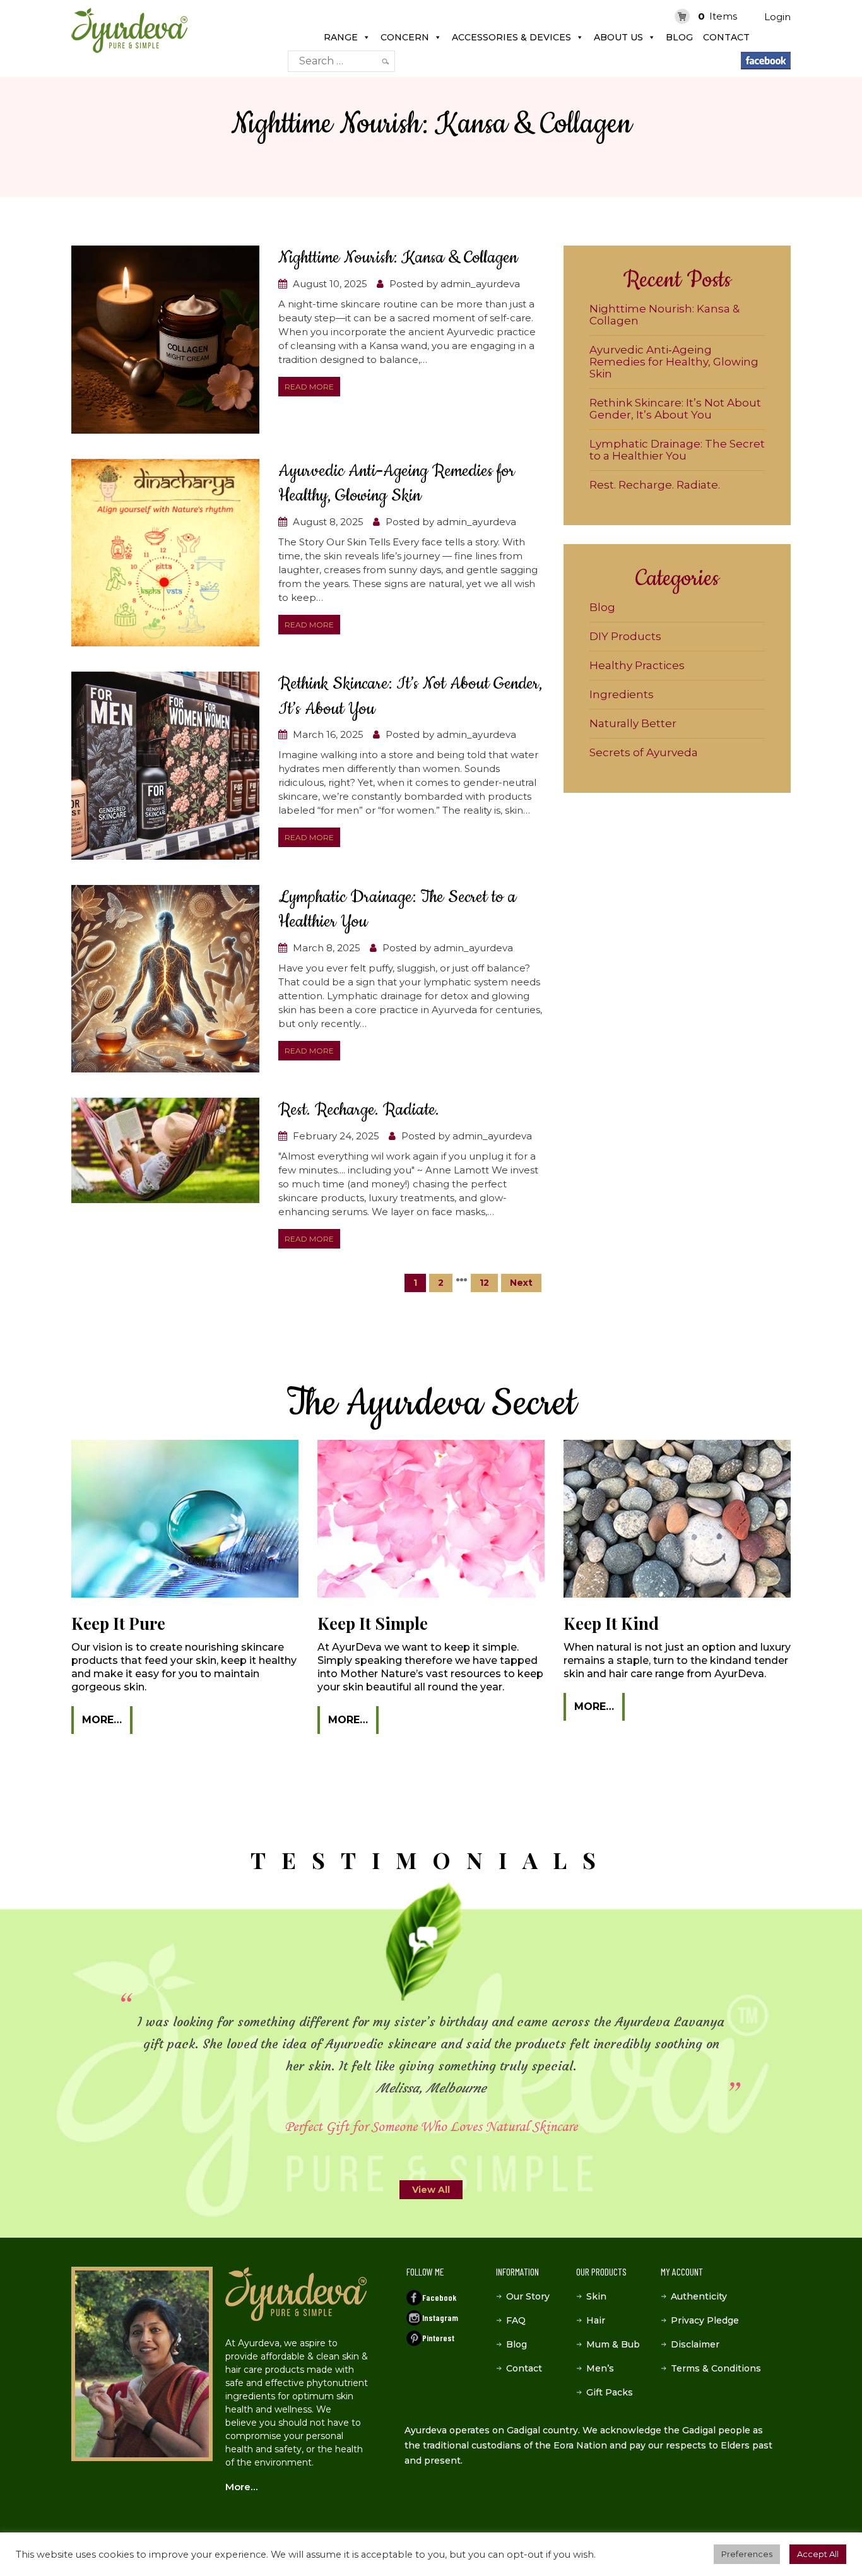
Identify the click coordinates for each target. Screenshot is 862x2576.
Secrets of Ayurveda (644, 752)
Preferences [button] (747, 2554)
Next (521, 1283)
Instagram (440, 2318)
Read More (309, 387)
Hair (596, 2320)
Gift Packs (610, 2392)
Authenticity (699, 2296)
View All (431, 2190)
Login (777, 17)
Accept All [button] (818, 2554)
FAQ (516, 2320)
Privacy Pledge (705, 2320)
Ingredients (622, 694)
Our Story (528, 2296)
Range (341, 37)
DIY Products (625, 636)
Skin (596, 2296)
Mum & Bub (613, 2344)
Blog (679, 37)
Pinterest (438, 2338)
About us (618, 37)
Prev (74, 2055)
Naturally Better (633, 723)
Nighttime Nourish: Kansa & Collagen (398, 258)
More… (102, 1720)
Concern (405, 37)
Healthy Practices (637, 665)
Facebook (439, 2297)
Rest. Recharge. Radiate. (359, 1110)
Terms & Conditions (716, 2368)
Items (717, 16)
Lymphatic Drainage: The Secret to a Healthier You (677, 450)
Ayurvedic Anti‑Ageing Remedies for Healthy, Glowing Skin (674, 362)
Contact (726, 37)
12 (484, 1283)
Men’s (600, 2368)
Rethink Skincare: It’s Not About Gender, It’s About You (675, 409)
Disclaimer (695, 2344)
